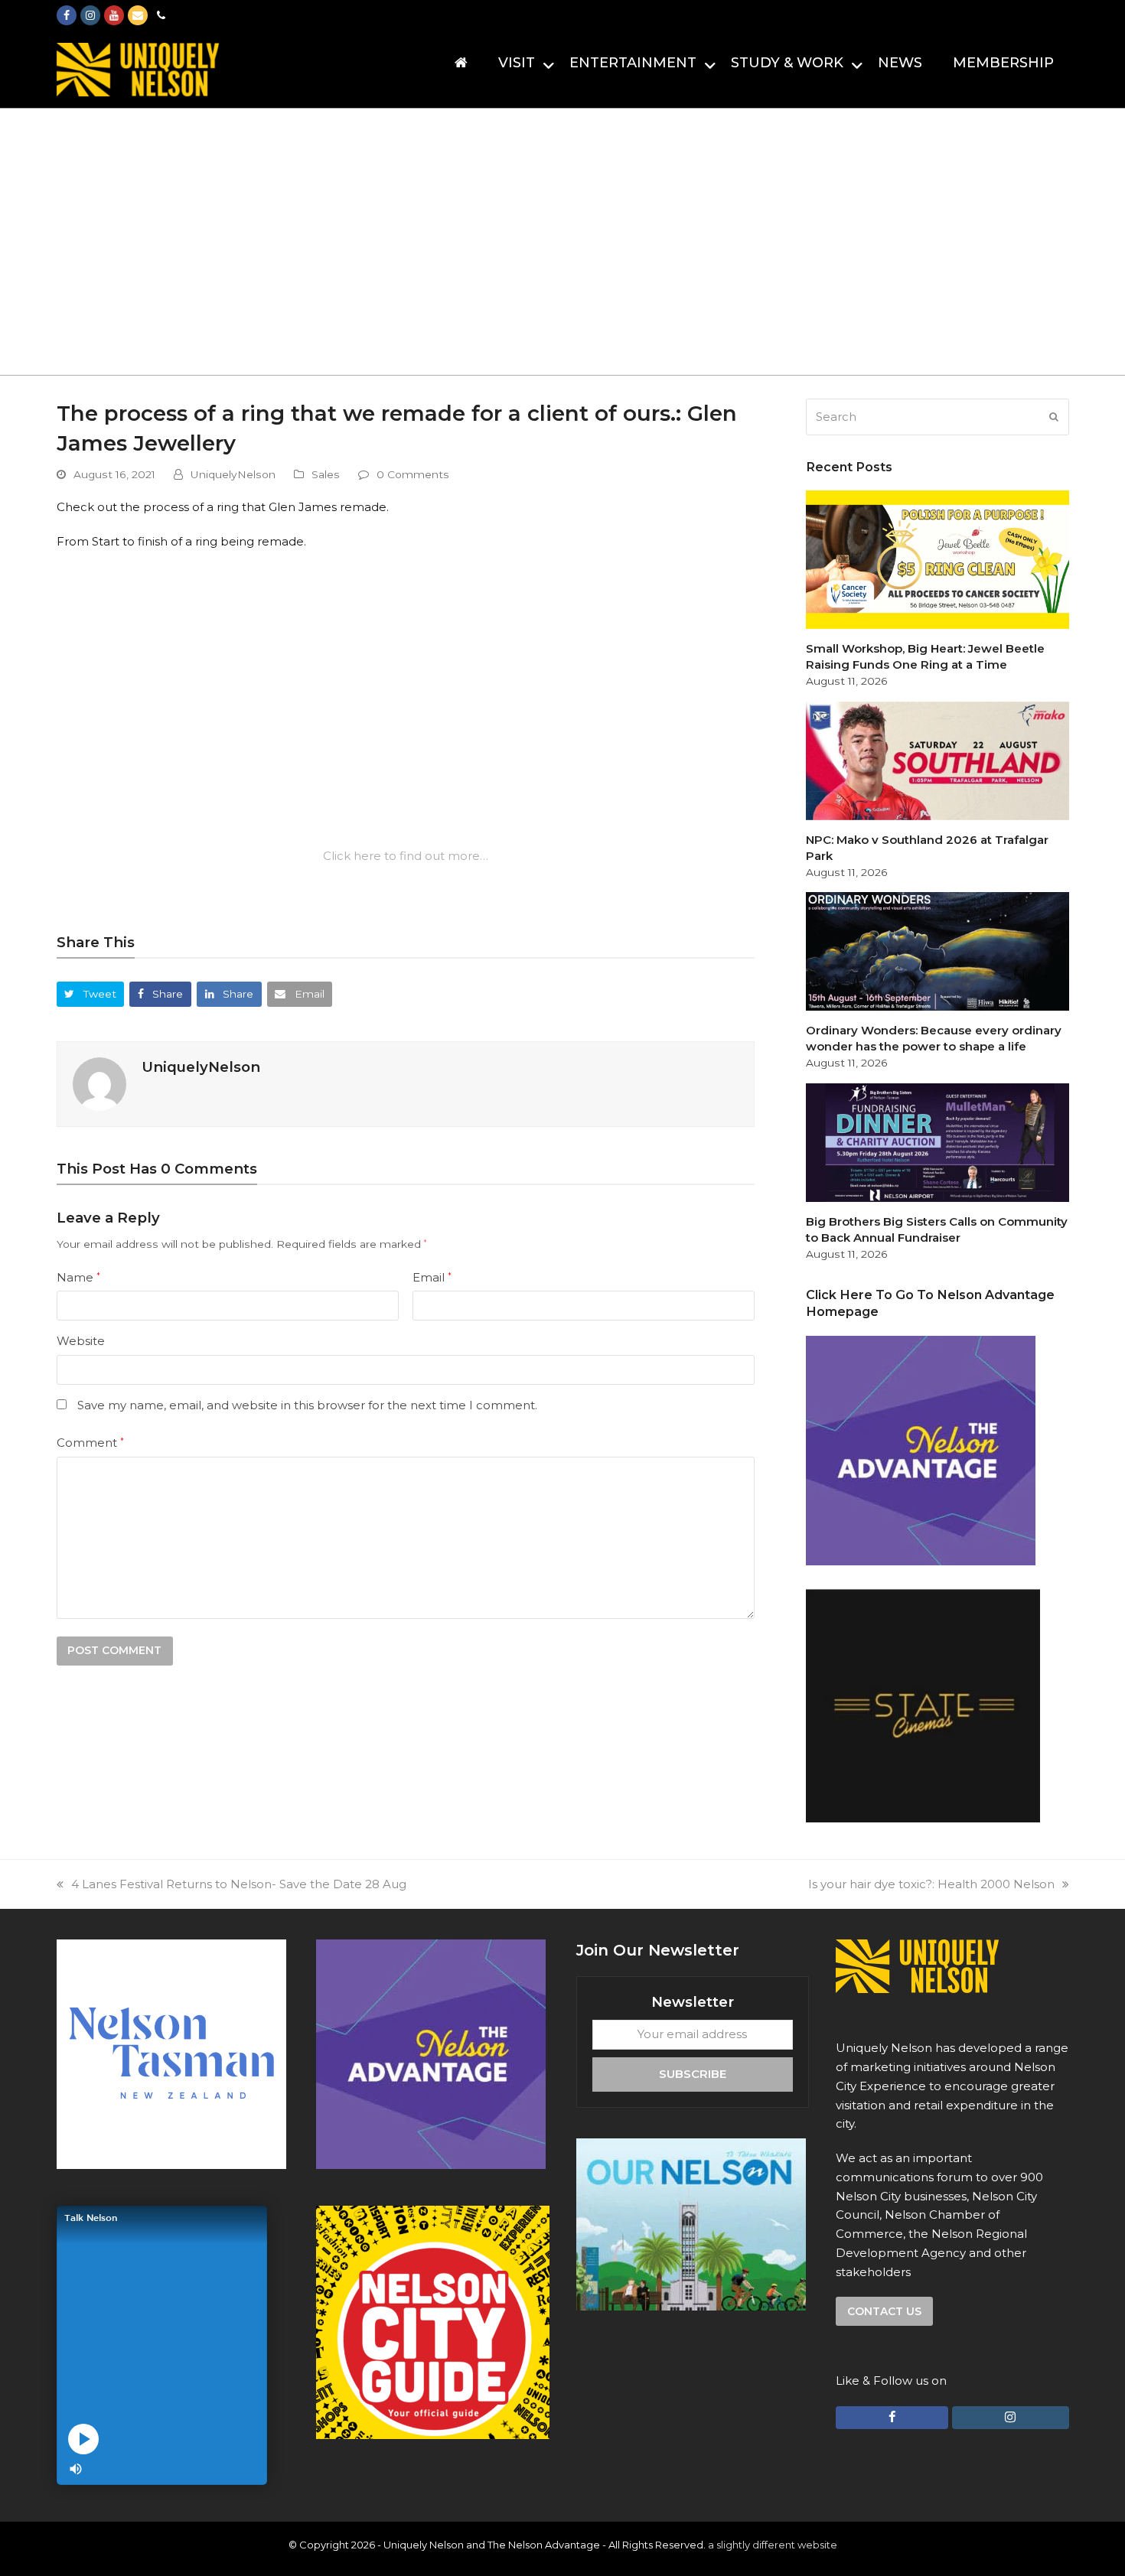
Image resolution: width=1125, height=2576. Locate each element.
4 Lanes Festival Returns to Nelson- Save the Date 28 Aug (239, 1884)
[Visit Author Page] (99, 1083)
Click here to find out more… (406, 856)
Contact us (884, 2311)
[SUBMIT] (1054, 417)
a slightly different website (773, 2545)
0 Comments (413, 474)
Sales (326, 474)
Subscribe (693, 2074)
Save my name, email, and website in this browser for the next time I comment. (307, 1405)
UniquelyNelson (233, 474)
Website (81, 1341)
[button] (91, 994)
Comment (90, 1443)
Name (78, 1277)
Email (432, 1277)
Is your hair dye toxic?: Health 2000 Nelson (931, 1884)
